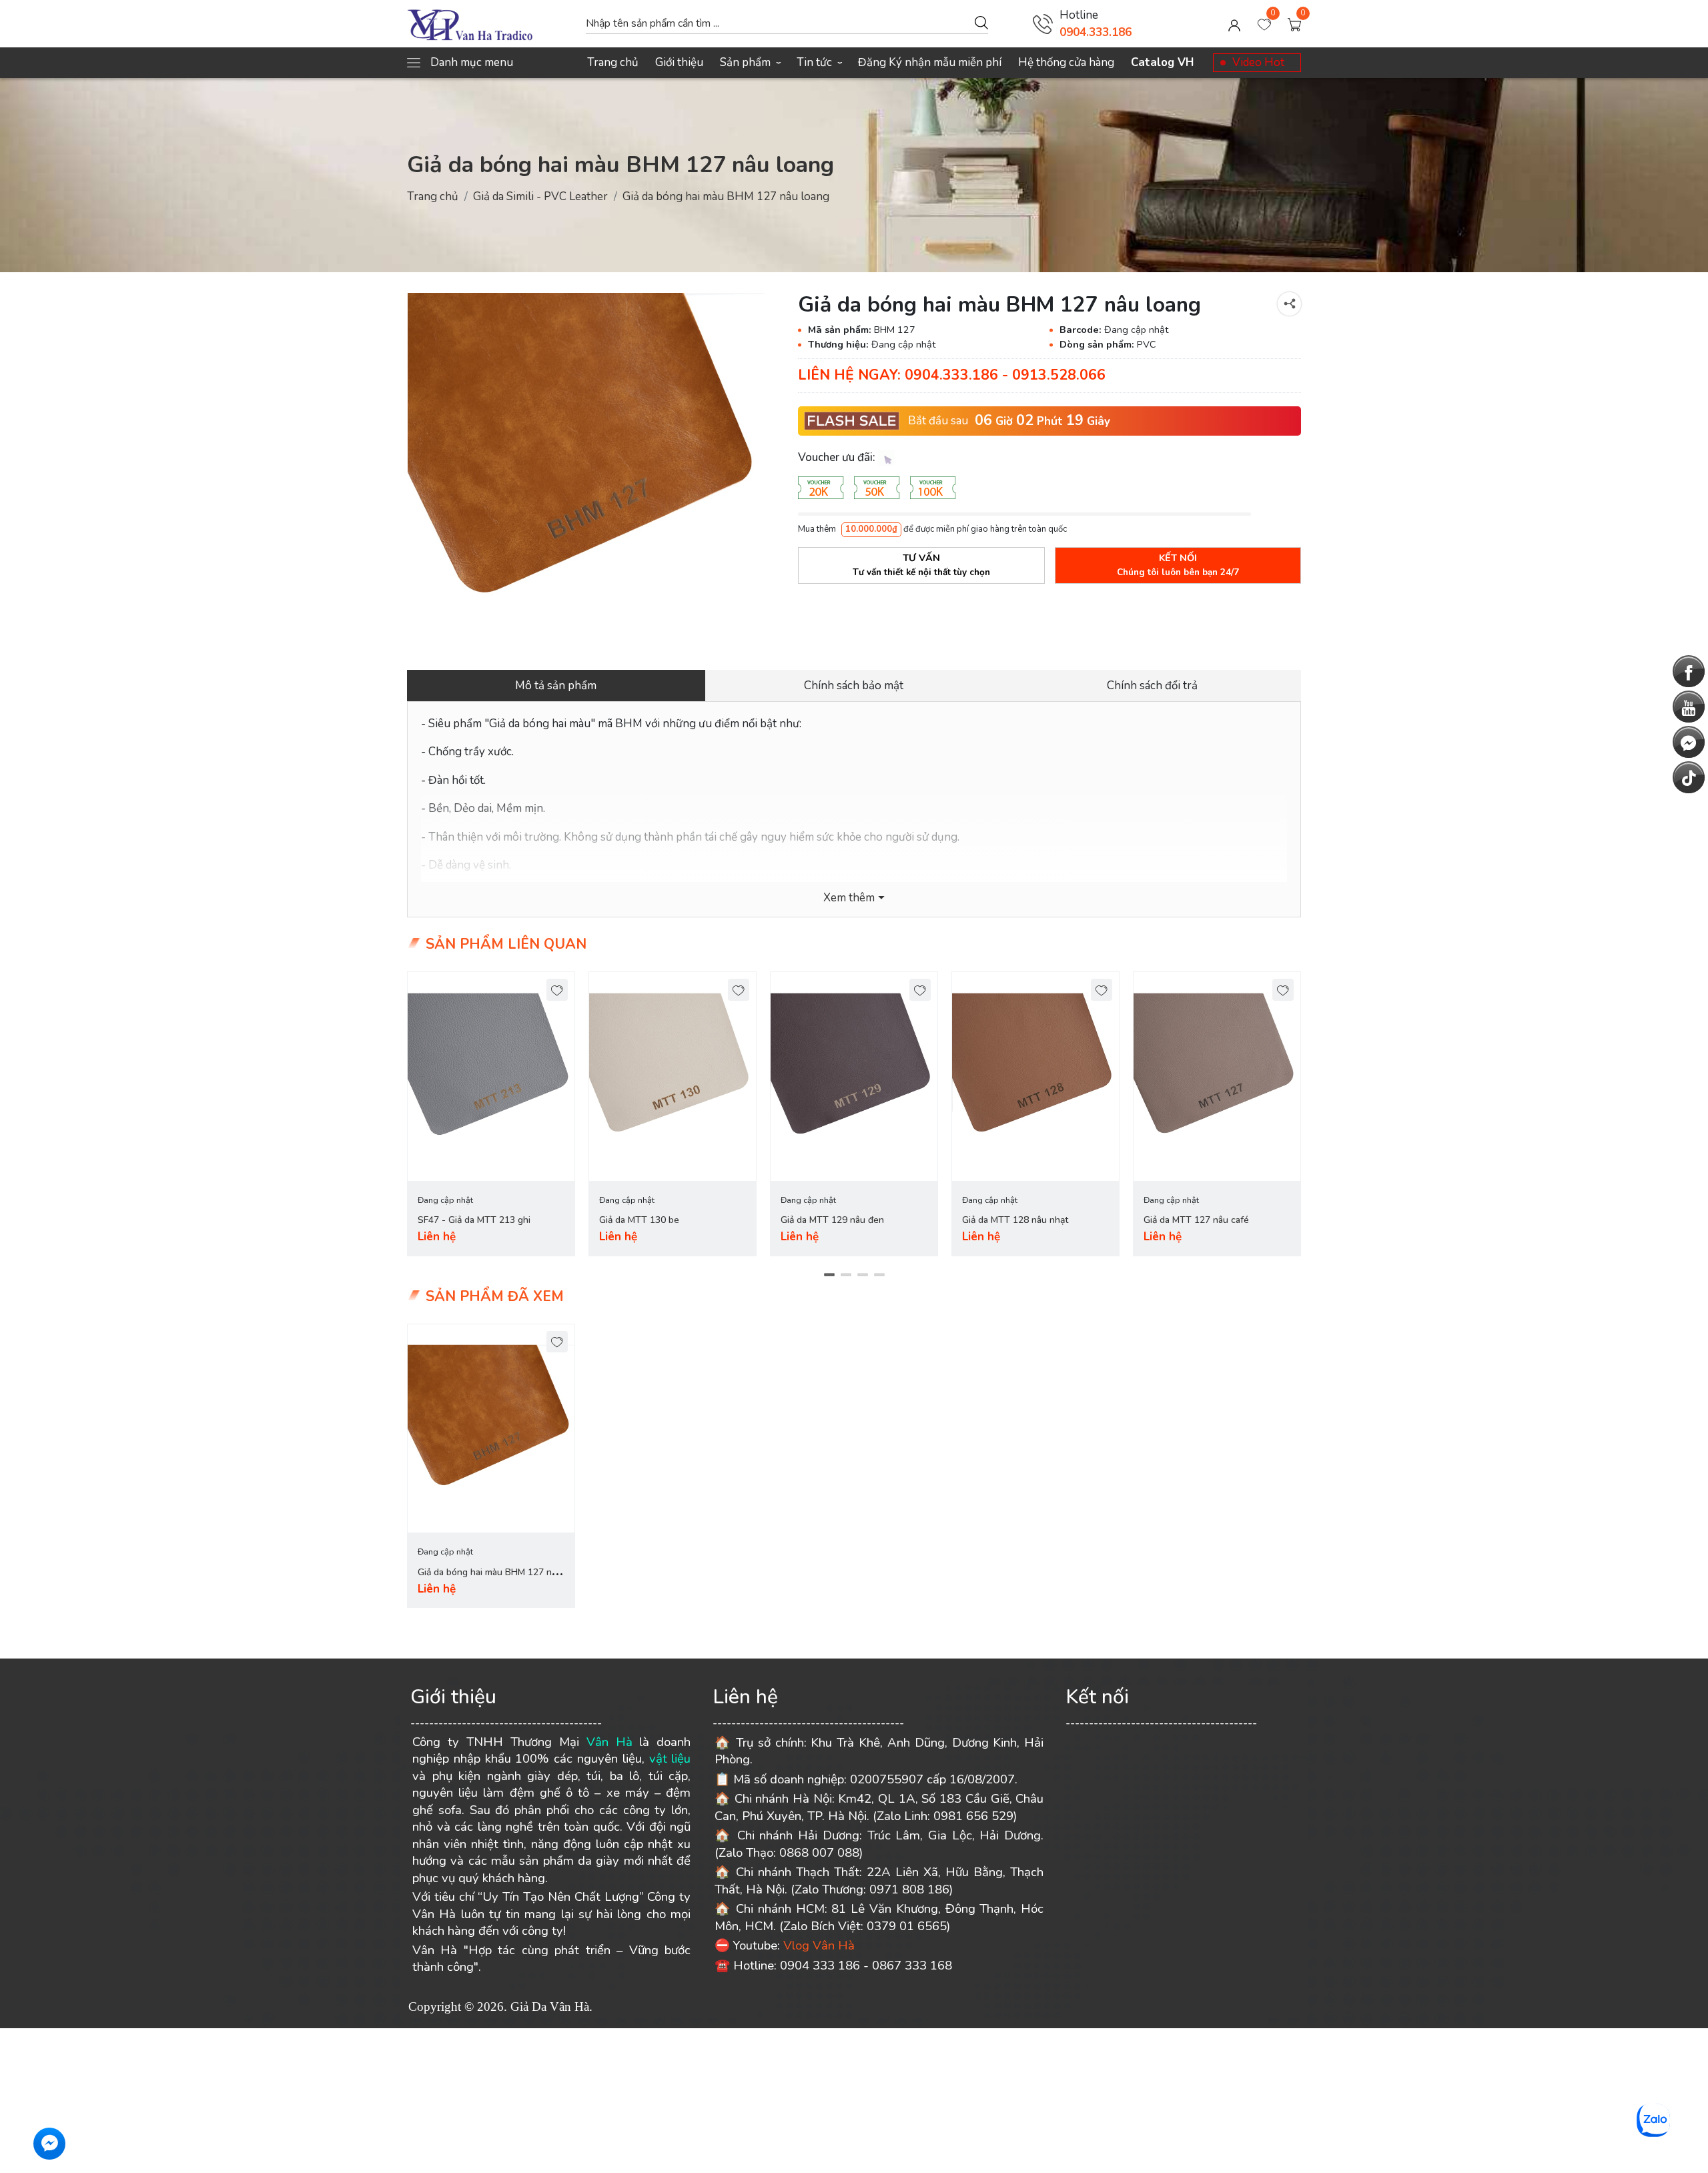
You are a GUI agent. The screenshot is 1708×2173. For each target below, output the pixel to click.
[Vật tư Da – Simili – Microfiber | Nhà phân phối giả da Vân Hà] (490, 24)
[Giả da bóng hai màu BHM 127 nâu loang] (586, 471)
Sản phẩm (750, 62)
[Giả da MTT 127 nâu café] (1217, 1076)
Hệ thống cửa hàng (1066, 62)
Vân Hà (609, 1742)
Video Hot (1258, 62)
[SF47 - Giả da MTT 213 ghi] (491, 1076)
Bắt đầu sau (938, 421)
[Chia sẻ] (1289, 304)
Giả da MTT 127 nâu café (1196, 1220)
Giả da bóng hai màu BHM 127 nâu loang (490, 1580)
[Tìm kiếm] (981, 22)
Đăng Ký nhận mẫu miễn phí (930, 62)
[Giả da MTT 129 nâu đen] (854, 1076)
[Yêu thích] (557, 990)
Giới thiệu (679, 62)
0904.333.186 (1096, 32)
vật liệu (670, 1759)
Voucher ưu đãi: (838, 457)
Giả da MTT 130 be (639, 1220)
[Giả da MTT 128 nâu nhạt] (1035, 1076)
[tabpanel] (491, 1114)
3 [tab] (862, 1274)
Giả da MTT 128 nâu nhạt (1015, 1220)
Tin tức (819, 62)
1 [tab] (829, 1274)
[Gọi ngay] (1043, 24)
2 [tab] (846, 1274)
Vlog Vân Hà (819, 1945)
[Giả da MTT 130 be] (673, 1076)
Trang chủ (613, 62)
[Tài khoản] (1234, 24)
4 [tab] (879, 1274)
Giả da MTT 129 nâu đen (832, 1220)
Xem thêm (849, 898)
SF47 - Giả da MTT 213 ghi (474, 1220)
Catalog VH (1162, 62)
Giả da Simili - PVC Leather (540, 196)
